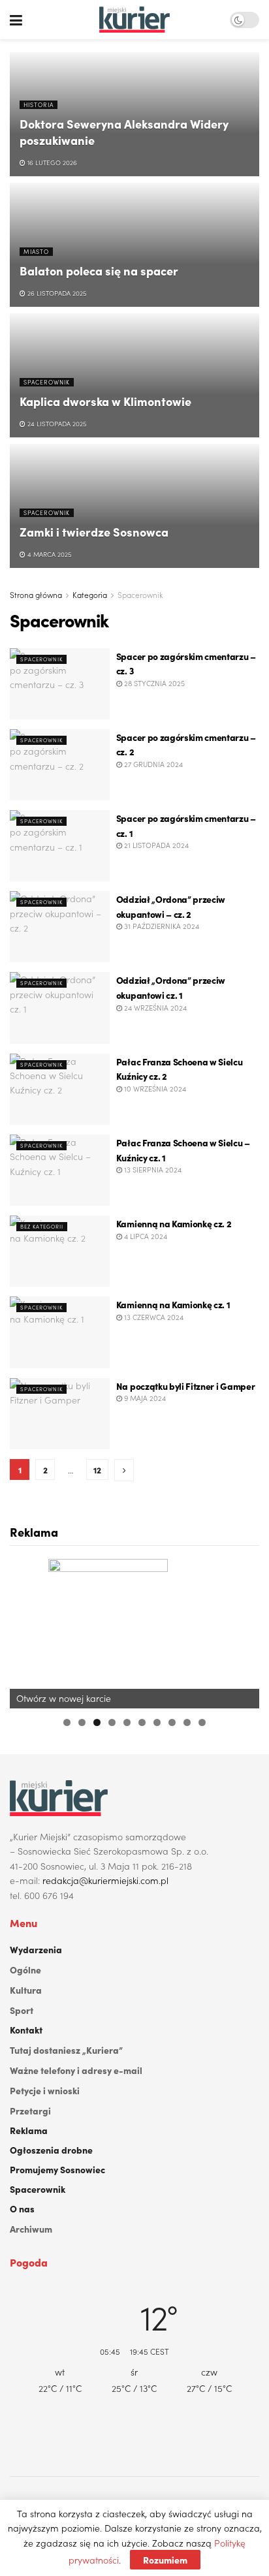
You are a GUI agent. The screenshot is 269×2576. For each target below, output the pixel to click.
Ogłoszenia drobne (51, 2150)
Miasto (36, 251)
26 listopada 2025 (56, 293)
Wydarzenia (36, 1949)
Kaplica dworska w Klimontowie (105, 401)
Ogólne (25, 1970)
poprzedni (26, 1630)
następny (243, 1630)
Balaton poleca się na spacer (99, 271)
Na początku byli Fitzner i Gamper (185, 1386)
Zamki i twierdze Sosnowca (94, 532)
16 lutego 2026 (51, 163)
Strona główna (36, 594)
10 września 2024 (154, 1088)
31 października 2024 (161, 926)
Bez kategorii (42, 1226)
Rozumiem (165, 2560)
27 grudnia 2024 (152, 764)
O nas (22, 2208)
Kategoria (90, 594)
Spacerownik (47, 382)
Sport (22, 2010)
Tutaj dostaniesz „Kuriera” (66, 2050)
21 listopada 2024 (155, 845)
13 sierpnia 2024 (152, 1169)
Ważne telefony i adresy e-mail (76, 2070)
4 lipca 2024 (145, 1236)
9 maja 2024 (144, 1398)
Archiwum (31, 2229)
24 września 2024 (154, 1007)
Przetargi (30, 2111)
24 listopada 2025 (56, 424)
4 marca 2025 (48, 554)
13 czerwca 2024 (153, 1317)
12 (97, 1469)
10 (202, 1722)
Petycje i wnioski (45, 2090)
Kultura (26, 1990)
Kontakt (26, 2030)
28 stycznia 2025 (153, 683)
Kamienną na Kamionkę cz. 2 (174, 1223)
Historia (39, 104)
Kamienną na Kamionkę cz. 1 (173, 1304)
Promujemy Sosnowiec (57, 2169)
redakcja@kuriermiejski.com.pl (105, 1880)
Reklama (29, 2130)
